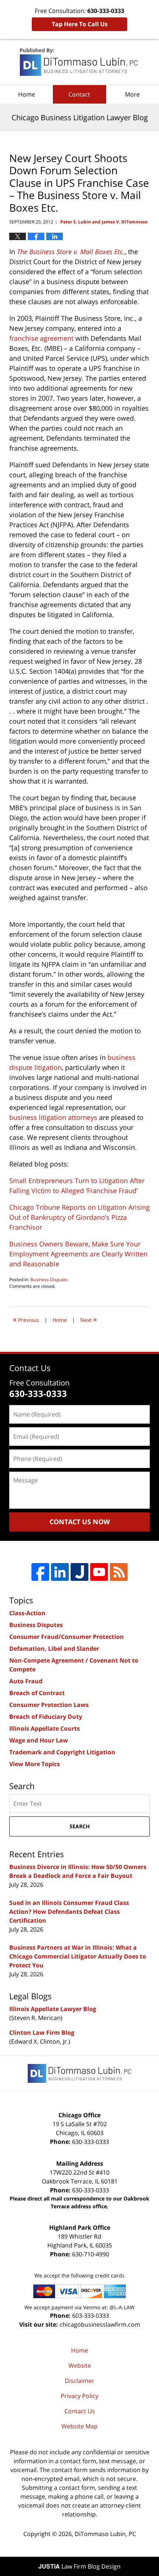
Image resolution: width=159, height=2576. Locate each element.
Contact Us (80, 2411)
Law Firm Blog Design (79, 2566)
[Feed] (119, 1572)
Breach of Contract (37, 1693)
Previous (26, 1319)
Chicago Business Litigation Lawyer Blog (79, 62)
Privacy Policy (79, 2396)
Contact (79, 94)
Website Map (79, 2426)
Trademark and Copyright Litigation (62, 1752)
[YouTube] (99, 1572)
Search (80, 1826)
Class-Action (27, 1613)
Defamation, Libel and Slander (54, 1649)
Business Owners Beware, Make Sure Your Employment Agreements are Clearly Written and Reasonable (78, 1254)
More (132, 94)
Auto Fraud (26, 1681)
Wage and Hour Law (39, 1740)
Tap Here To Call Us (80, 24)
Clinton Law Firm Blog (42, 2033)
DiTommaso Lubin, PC (105, 2534)
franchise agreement (41, 338)
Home (27, 94)
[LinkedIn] (60, 1572)
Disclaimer (79, 2381)
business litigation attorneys (53, 1117)
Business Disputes (49, 1279)
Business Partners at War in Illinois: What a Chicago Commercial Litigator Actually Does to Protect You (78, 1956)
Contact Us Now (80, 1522)
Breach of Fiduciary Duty (46, 1717)
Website (80, 2365)
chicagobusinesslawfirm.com (100, 2324)
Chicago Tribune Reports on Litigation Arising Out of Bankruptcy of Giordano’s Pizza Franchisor (79, 1217)
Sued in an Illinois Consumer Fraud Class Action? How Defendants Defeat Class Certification (69, 1912)
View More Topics (35, 1764)
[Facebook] (40, 1572)
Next (89, 1319)
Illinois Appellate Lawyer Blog (53, 2009)
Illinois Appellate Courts (45, 1728)
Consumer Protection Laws (49, 1705)
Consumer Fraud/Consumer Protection (67, 1637)
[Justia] (79, 1572)
